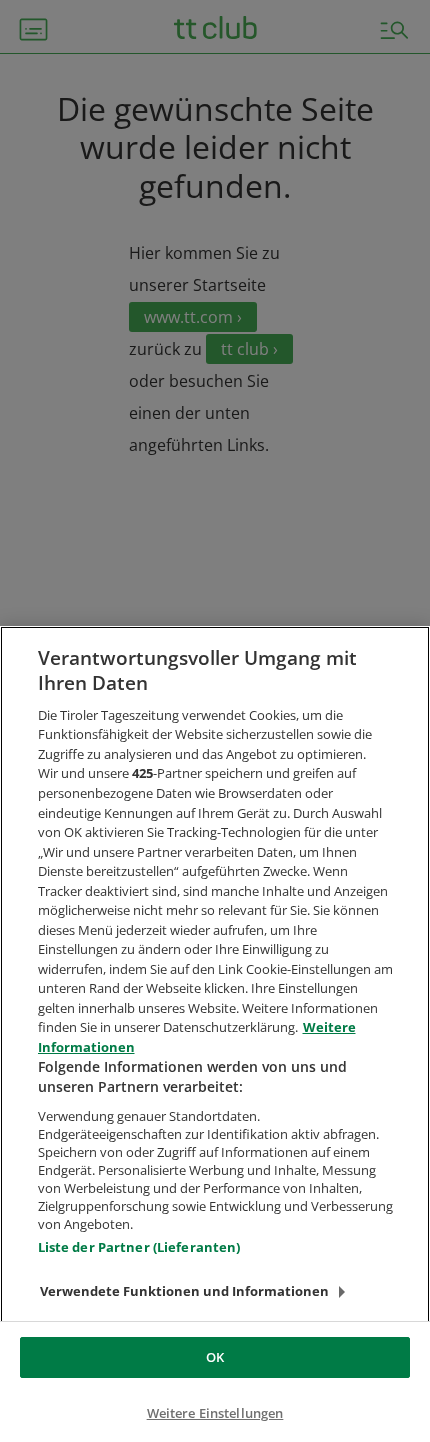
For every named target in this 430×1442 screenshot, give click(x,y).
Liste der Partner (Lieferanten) (139, 1247)
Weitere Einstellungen (215, 1413)
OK (215, 1357)
